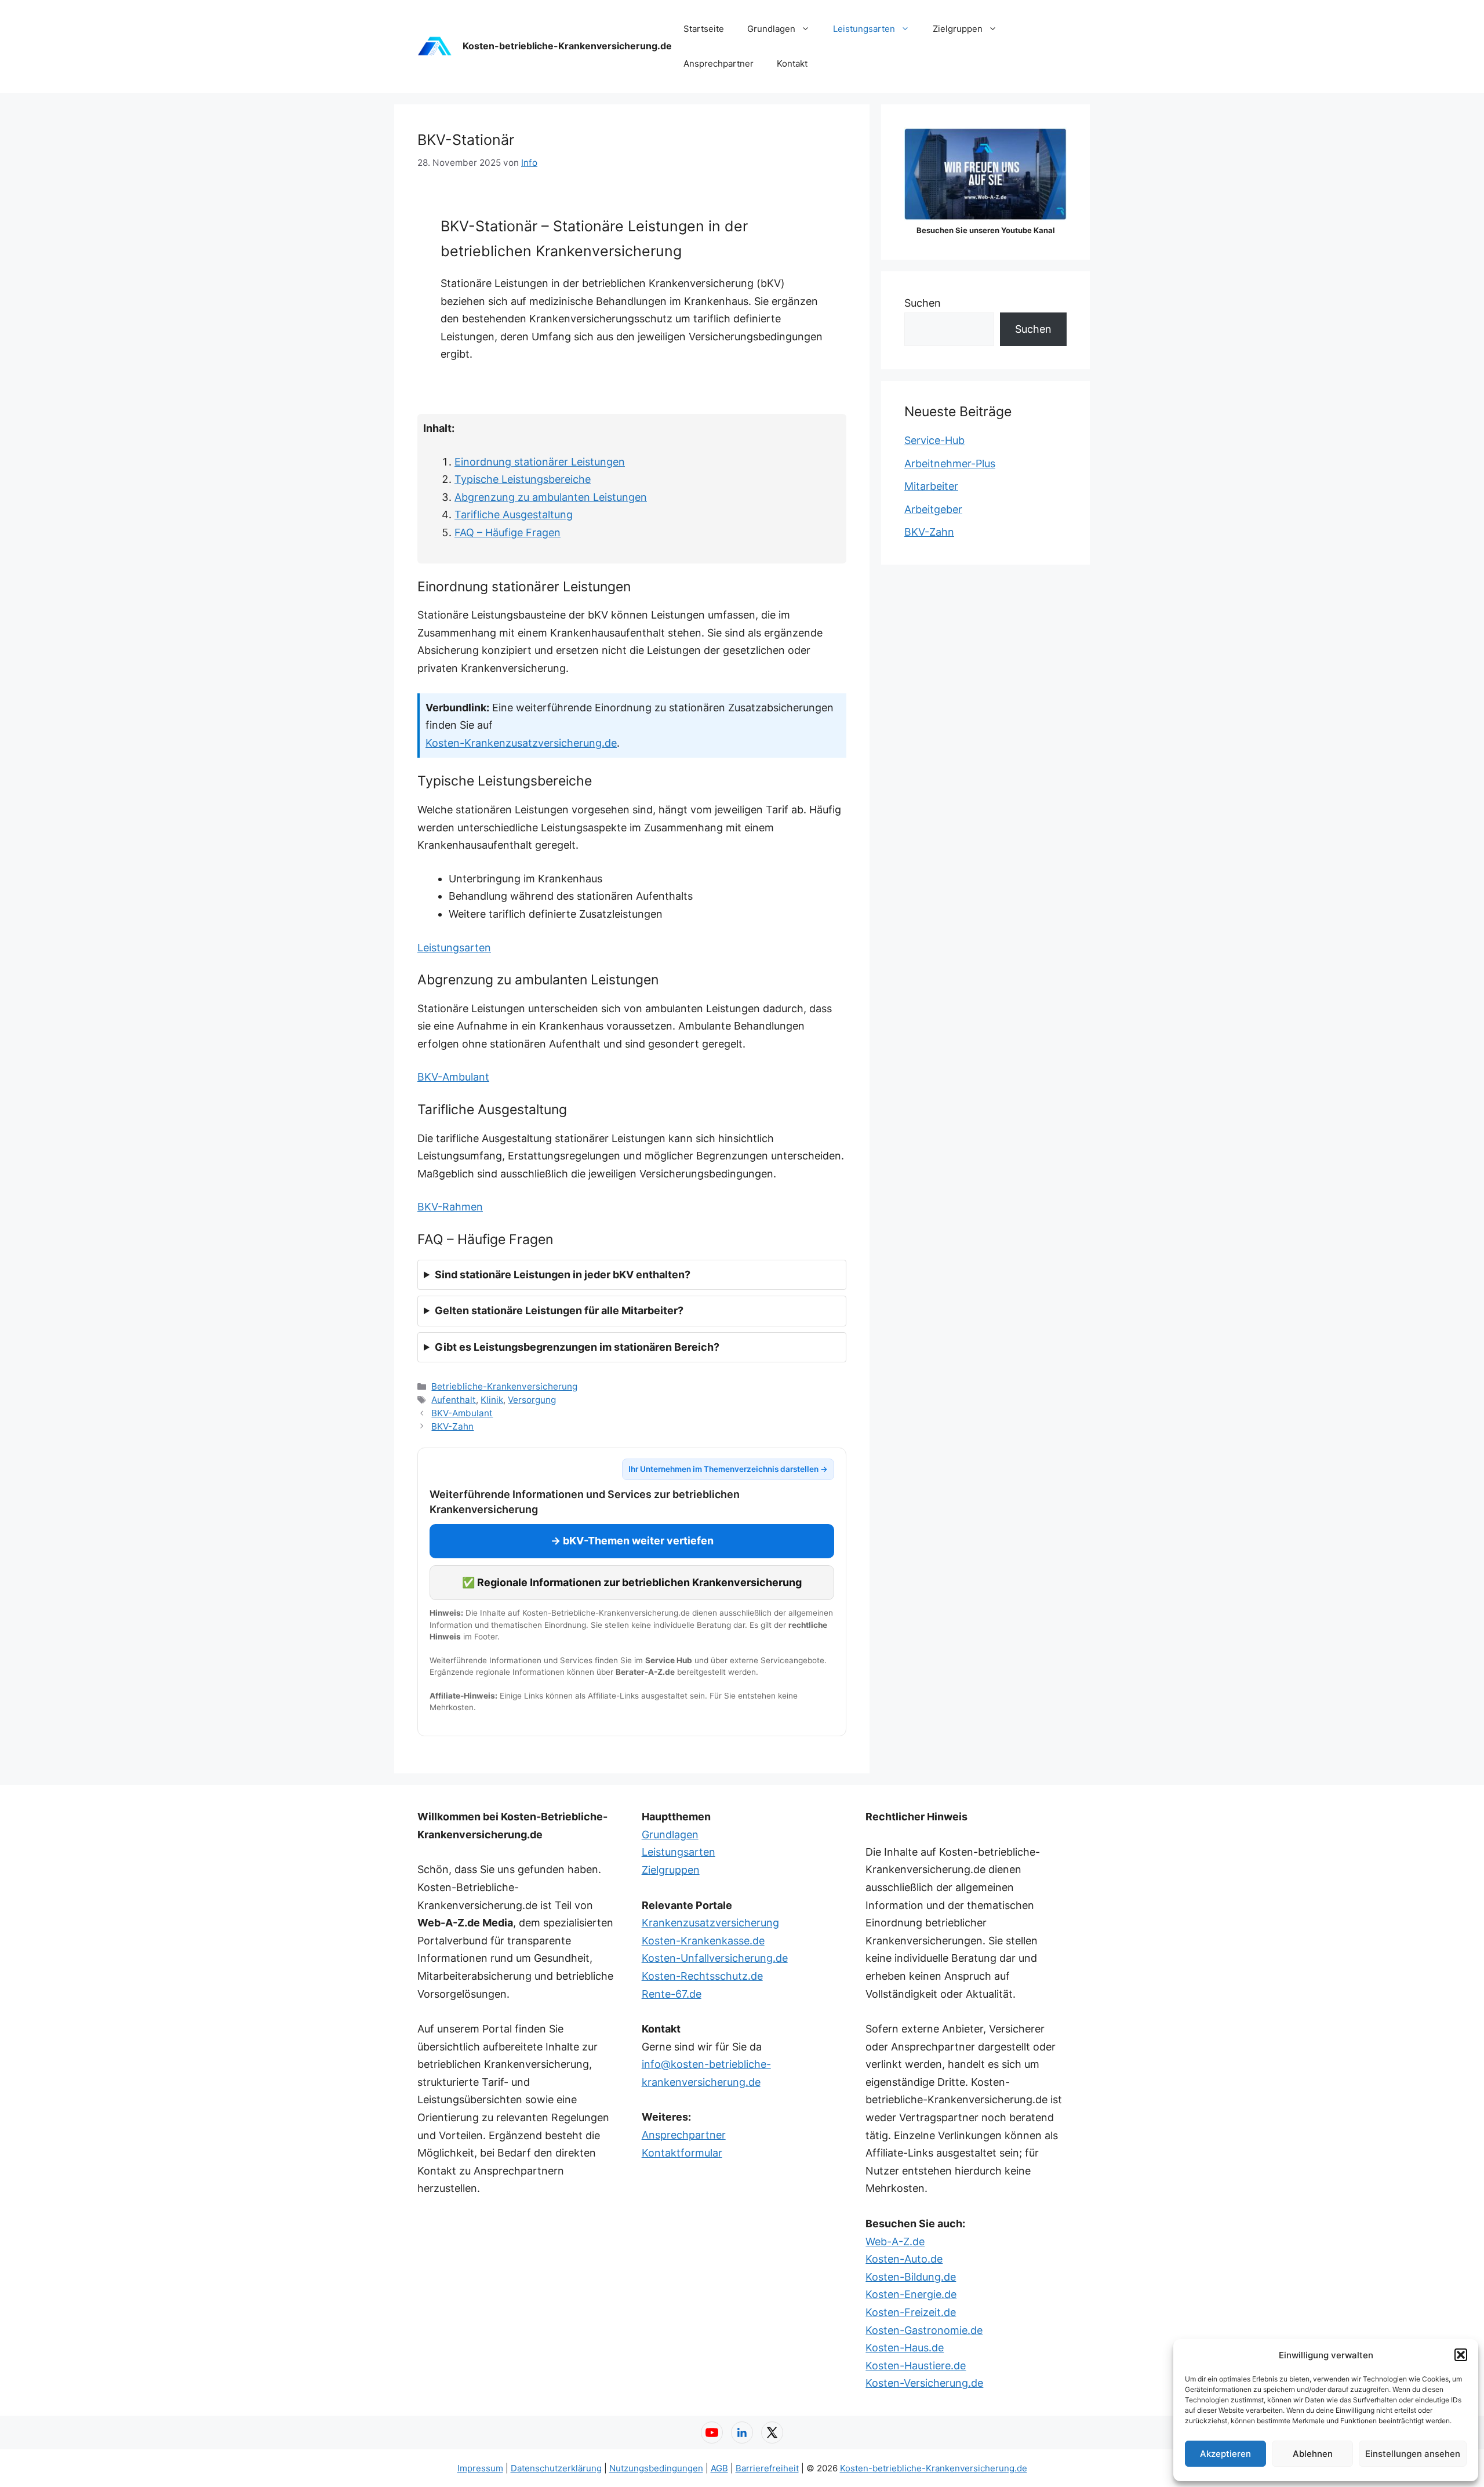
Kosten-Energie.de (911, 2294)
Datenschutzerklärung (556, 2468)
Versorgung (532, 1400)
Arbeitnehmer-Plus (950, 463)
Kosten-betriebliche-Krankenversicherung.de (567, 46)
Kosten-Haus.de (905, 2348)
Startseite (704, 29)
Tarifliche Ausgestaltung (514, 515)
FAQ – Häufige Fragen (508, 532)
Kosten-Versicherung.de (924, 2383)
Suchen (923, 303)
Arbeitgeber (933, 509)
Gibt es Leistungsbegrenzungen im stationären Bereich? (577, 1347)
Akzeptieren (1225, 2454)
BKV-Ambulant (453, 1077)
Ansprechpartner (719, 63)
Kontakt (792, 63)
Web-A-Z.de (895, 2241)
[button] (1461, 2355)
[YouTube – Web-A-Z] (712, 2433)
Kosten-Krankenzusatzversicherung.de (521, 743)
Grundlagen (771, 29)
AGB (719, 2468)
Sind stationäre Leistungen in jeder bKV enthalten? (563, 1275)
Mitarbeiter (931, 486)
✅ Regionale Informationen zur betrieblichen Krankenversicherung (632, 1582)
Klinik (492, 1400)
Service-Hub (934, 440)
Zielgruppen (958, 29)
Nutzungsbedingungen (656, 2468)
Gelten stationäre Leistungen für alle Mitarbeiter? (559, 1310)
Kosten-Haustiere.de (916, 2366)
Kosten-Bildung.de (911, 2277)
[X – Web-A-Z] (772, 2433)
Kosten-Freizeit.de (911, 2312)
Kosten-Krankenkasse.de (703, 1941)
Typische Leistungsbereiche (523, 479)
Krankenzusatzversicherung (710, 1923)
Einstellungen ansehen (1413, 2454)
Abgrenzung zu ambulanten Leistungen (551, 497)
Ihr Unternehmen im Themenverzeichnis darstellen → (728, 1469)
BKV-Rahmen (450, 1207)
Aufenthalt (454, 1400)
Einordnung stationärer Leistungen (540, 462)
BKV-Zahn (452, 1426)
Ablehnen (1313, 2454)
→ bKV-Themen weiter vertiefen (632, 1541)
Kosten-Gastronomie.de (924, 2330)
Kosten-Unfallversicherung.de (715, 1958)
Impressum (480, 2468)
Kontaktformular (682, 2153)
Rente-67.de (672, 1994)
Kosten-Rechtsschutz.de (702, 1976)
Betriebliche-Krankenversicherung (504, 1386)
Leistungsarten (864, 29)
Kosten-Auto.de (904, 2259)
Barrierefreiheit (767, 2468)
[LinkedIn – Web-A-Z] (742, 2433)
